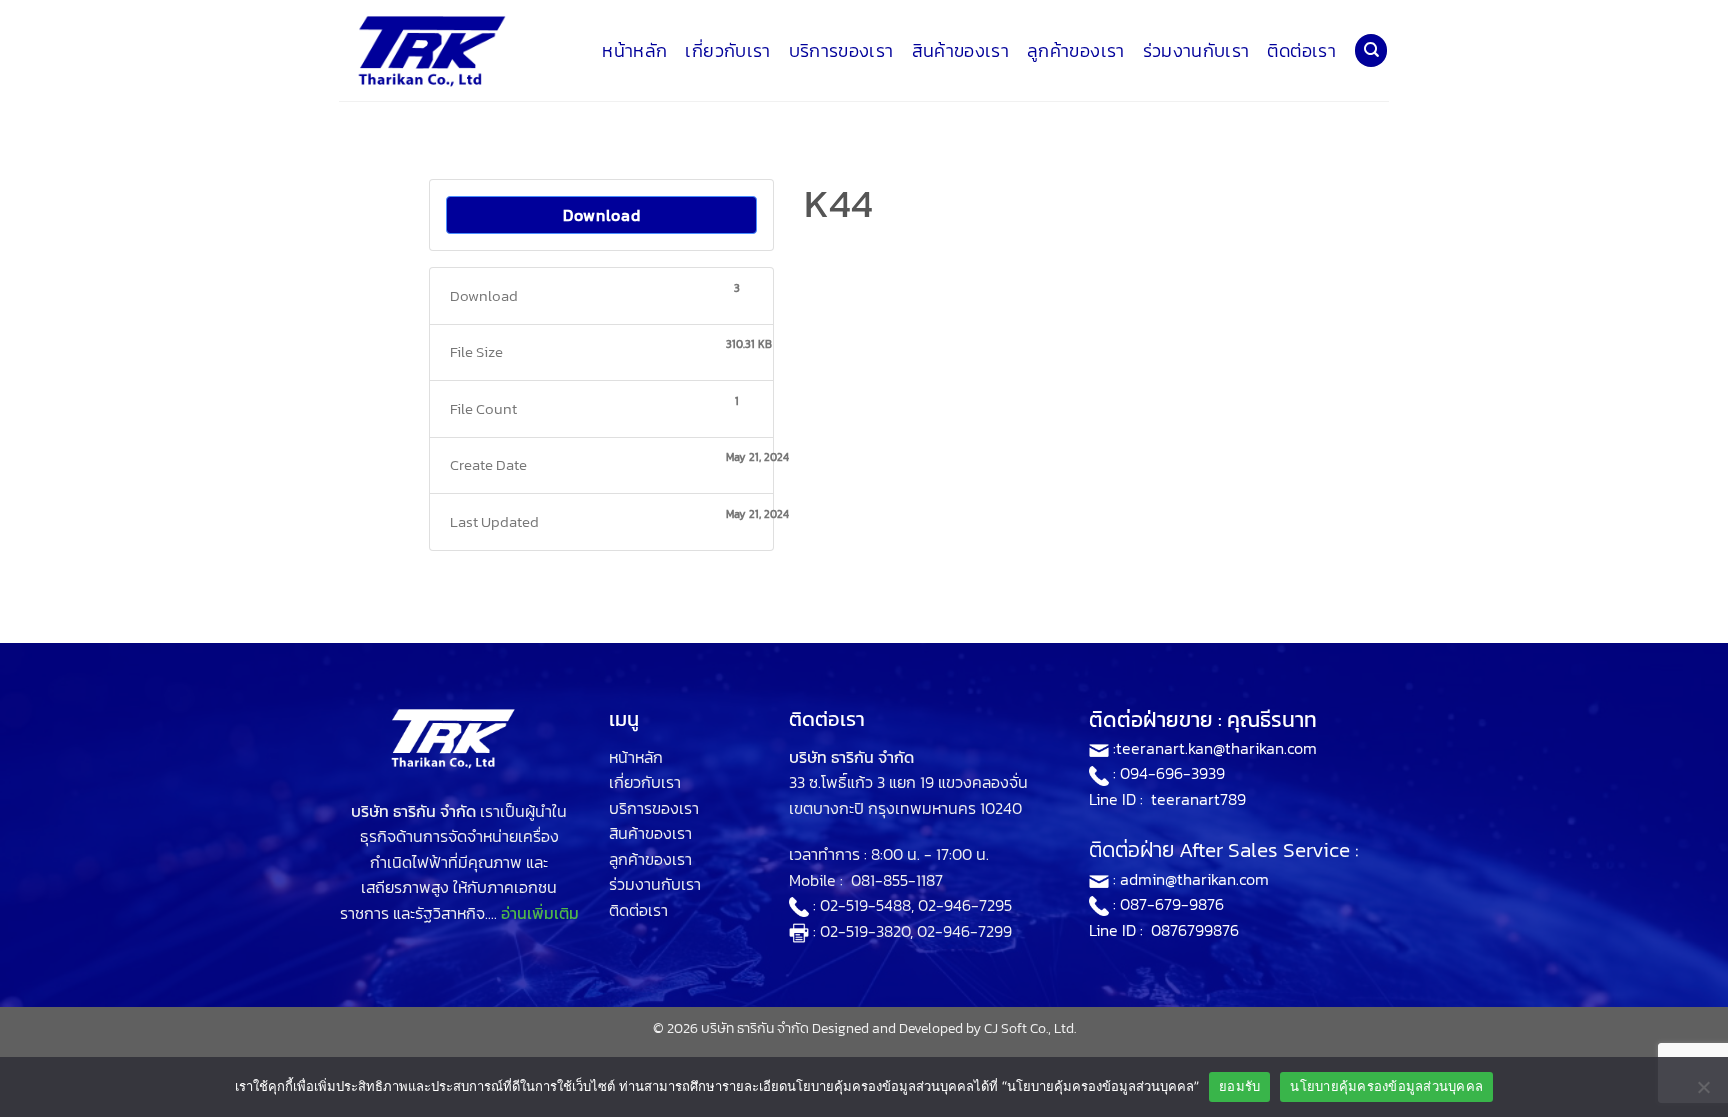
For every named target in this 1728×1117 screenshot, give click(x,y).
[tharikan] (439, 51)
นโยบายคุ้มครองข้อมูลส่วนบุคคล (1386, 1086)
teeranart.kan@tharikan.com (1216, 748)
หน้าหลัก (634, 51)
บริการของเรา (841, 51)
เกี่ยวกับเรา (727, 51)
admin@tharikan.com (1194, 879)
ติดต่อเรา (1301, 51)
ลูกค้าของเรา (1076, 51)
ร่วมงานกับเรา (1196, 51)
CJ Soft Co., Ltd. (1030, 1028)
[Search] (1371, 50)
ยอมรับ (1239, 1086)
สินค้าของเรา (961, 51)
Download (602, 215)
